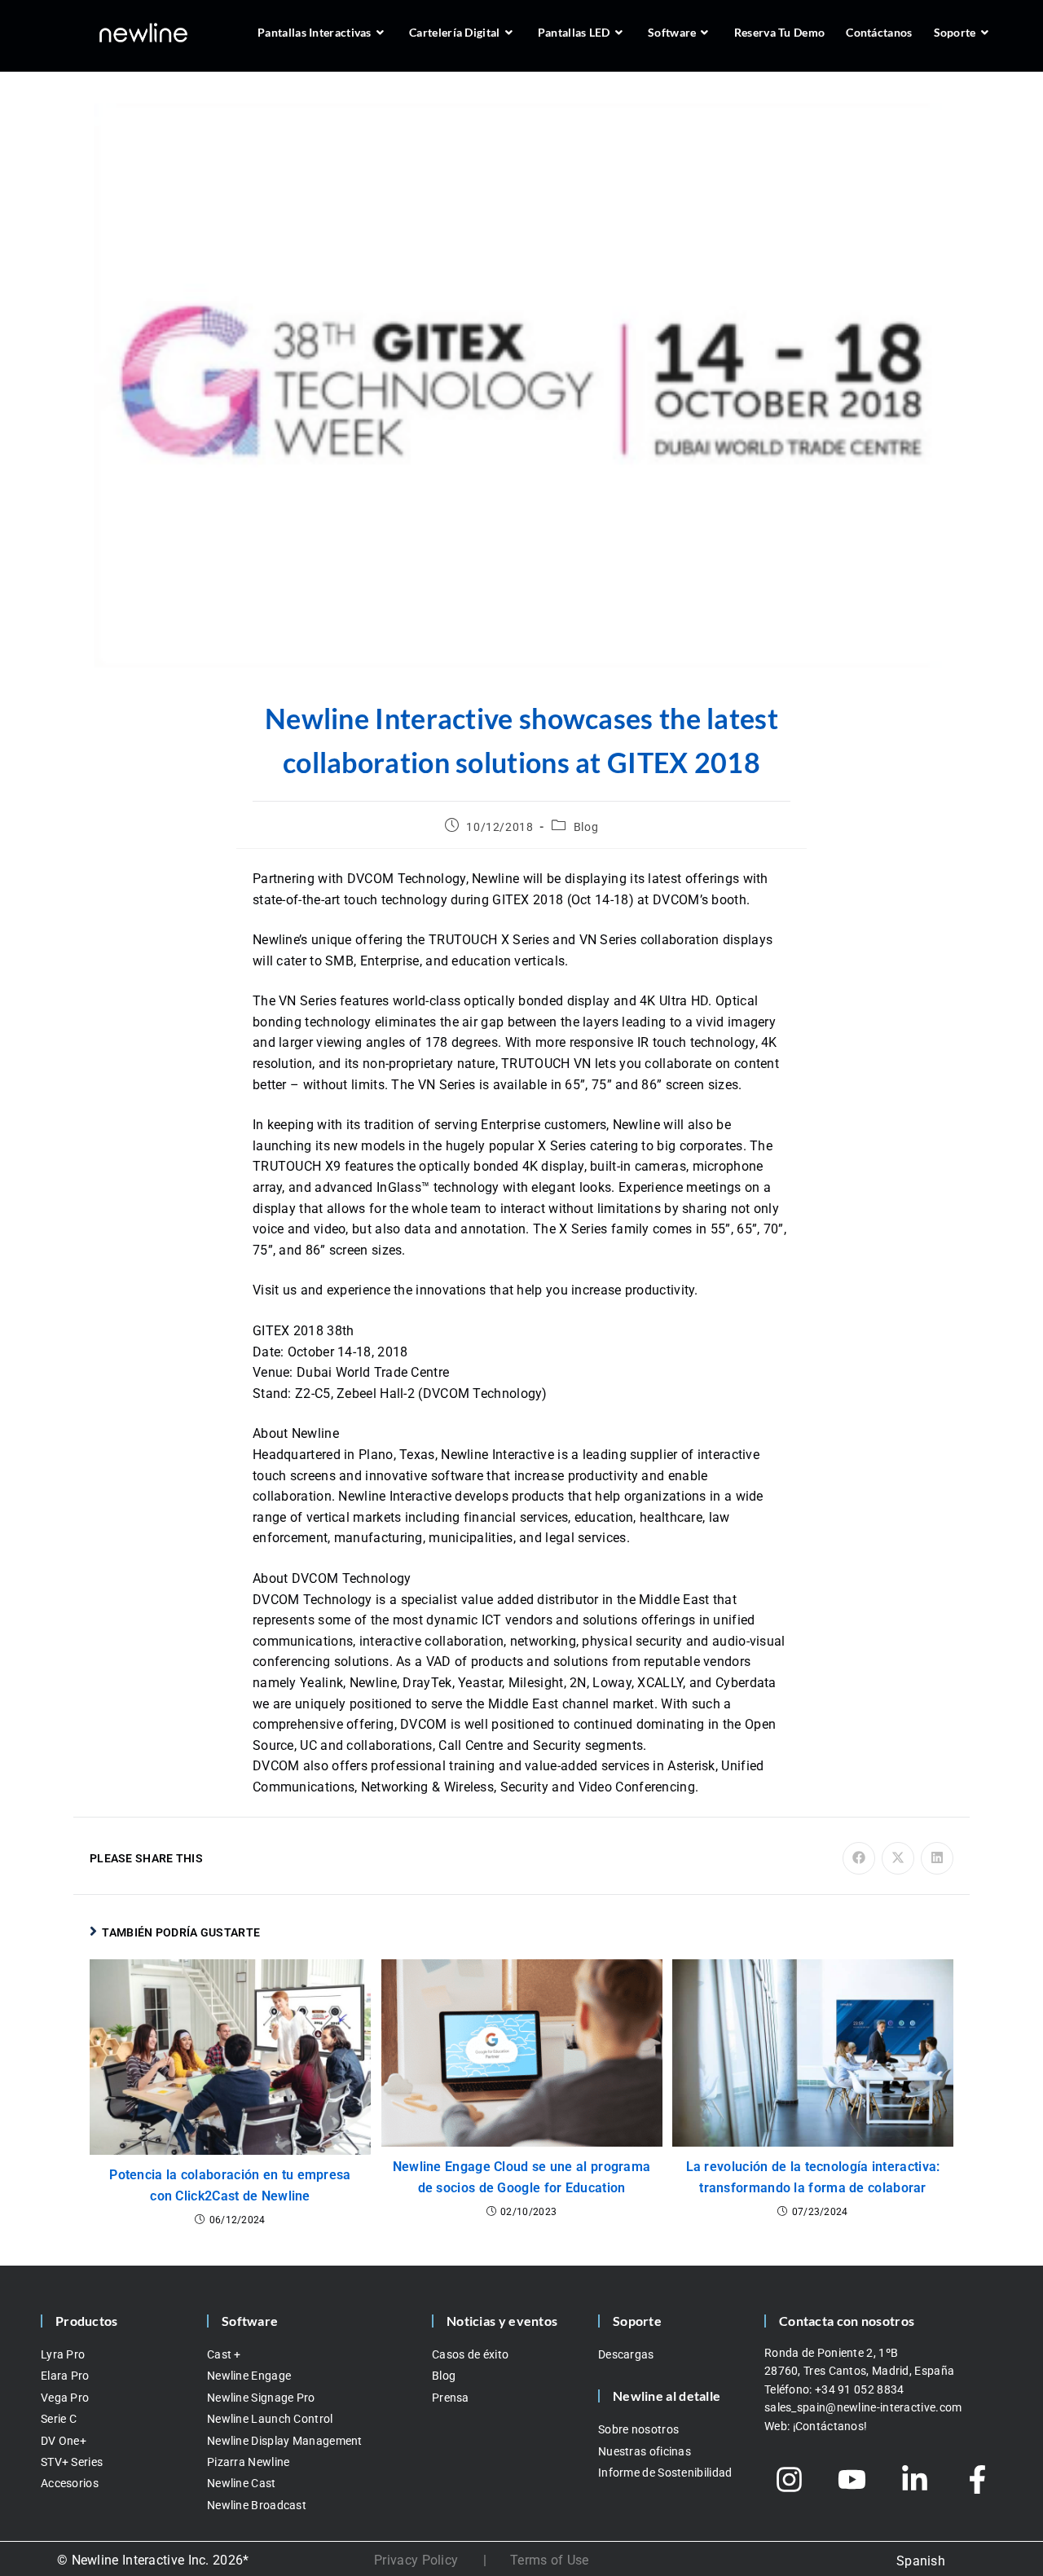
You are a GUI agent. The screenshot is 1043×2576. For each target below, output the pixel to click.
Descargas (626, 2354)
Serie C (59, 2419)
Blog (586, 827)
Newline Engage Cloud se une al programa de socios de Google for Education (522, 2177)
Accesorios (70, 2483)
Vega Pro (65, 2398)
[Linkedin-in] (915, 2480)
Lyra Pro (63, 2354)
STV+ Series (72, 2462)
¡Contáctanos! (830, 2426)
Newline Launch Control (270, 2419)
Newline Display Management (285, 2441)
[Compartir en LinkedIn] (937, 1858)
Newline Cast (242, 2483)
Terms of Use (550, 2560)
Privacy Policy (416, 2560)
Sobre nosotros (638, 2429)
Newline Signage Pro (261, 2398)
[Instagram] (790, 2480)
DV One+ (64, 2441)
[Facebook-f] (978, 2480)
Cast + (224, 2354)
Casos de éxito (470, 2354)
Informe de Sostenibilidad (665, 2473)
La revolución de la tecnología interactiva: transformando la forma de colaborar (813, 2177)
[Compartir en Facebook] (859, 1858)
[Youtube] (852, 2480)
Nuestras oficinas (645, 2451)
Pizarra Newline (249, 2462)
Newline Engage (249, 2376)
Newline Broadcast (257, 2505)
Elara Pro (65, 2376)
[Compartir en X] (898, 1858)
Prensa (451, 2398)
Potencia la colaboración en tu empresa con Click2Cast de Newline (230, 2185)
